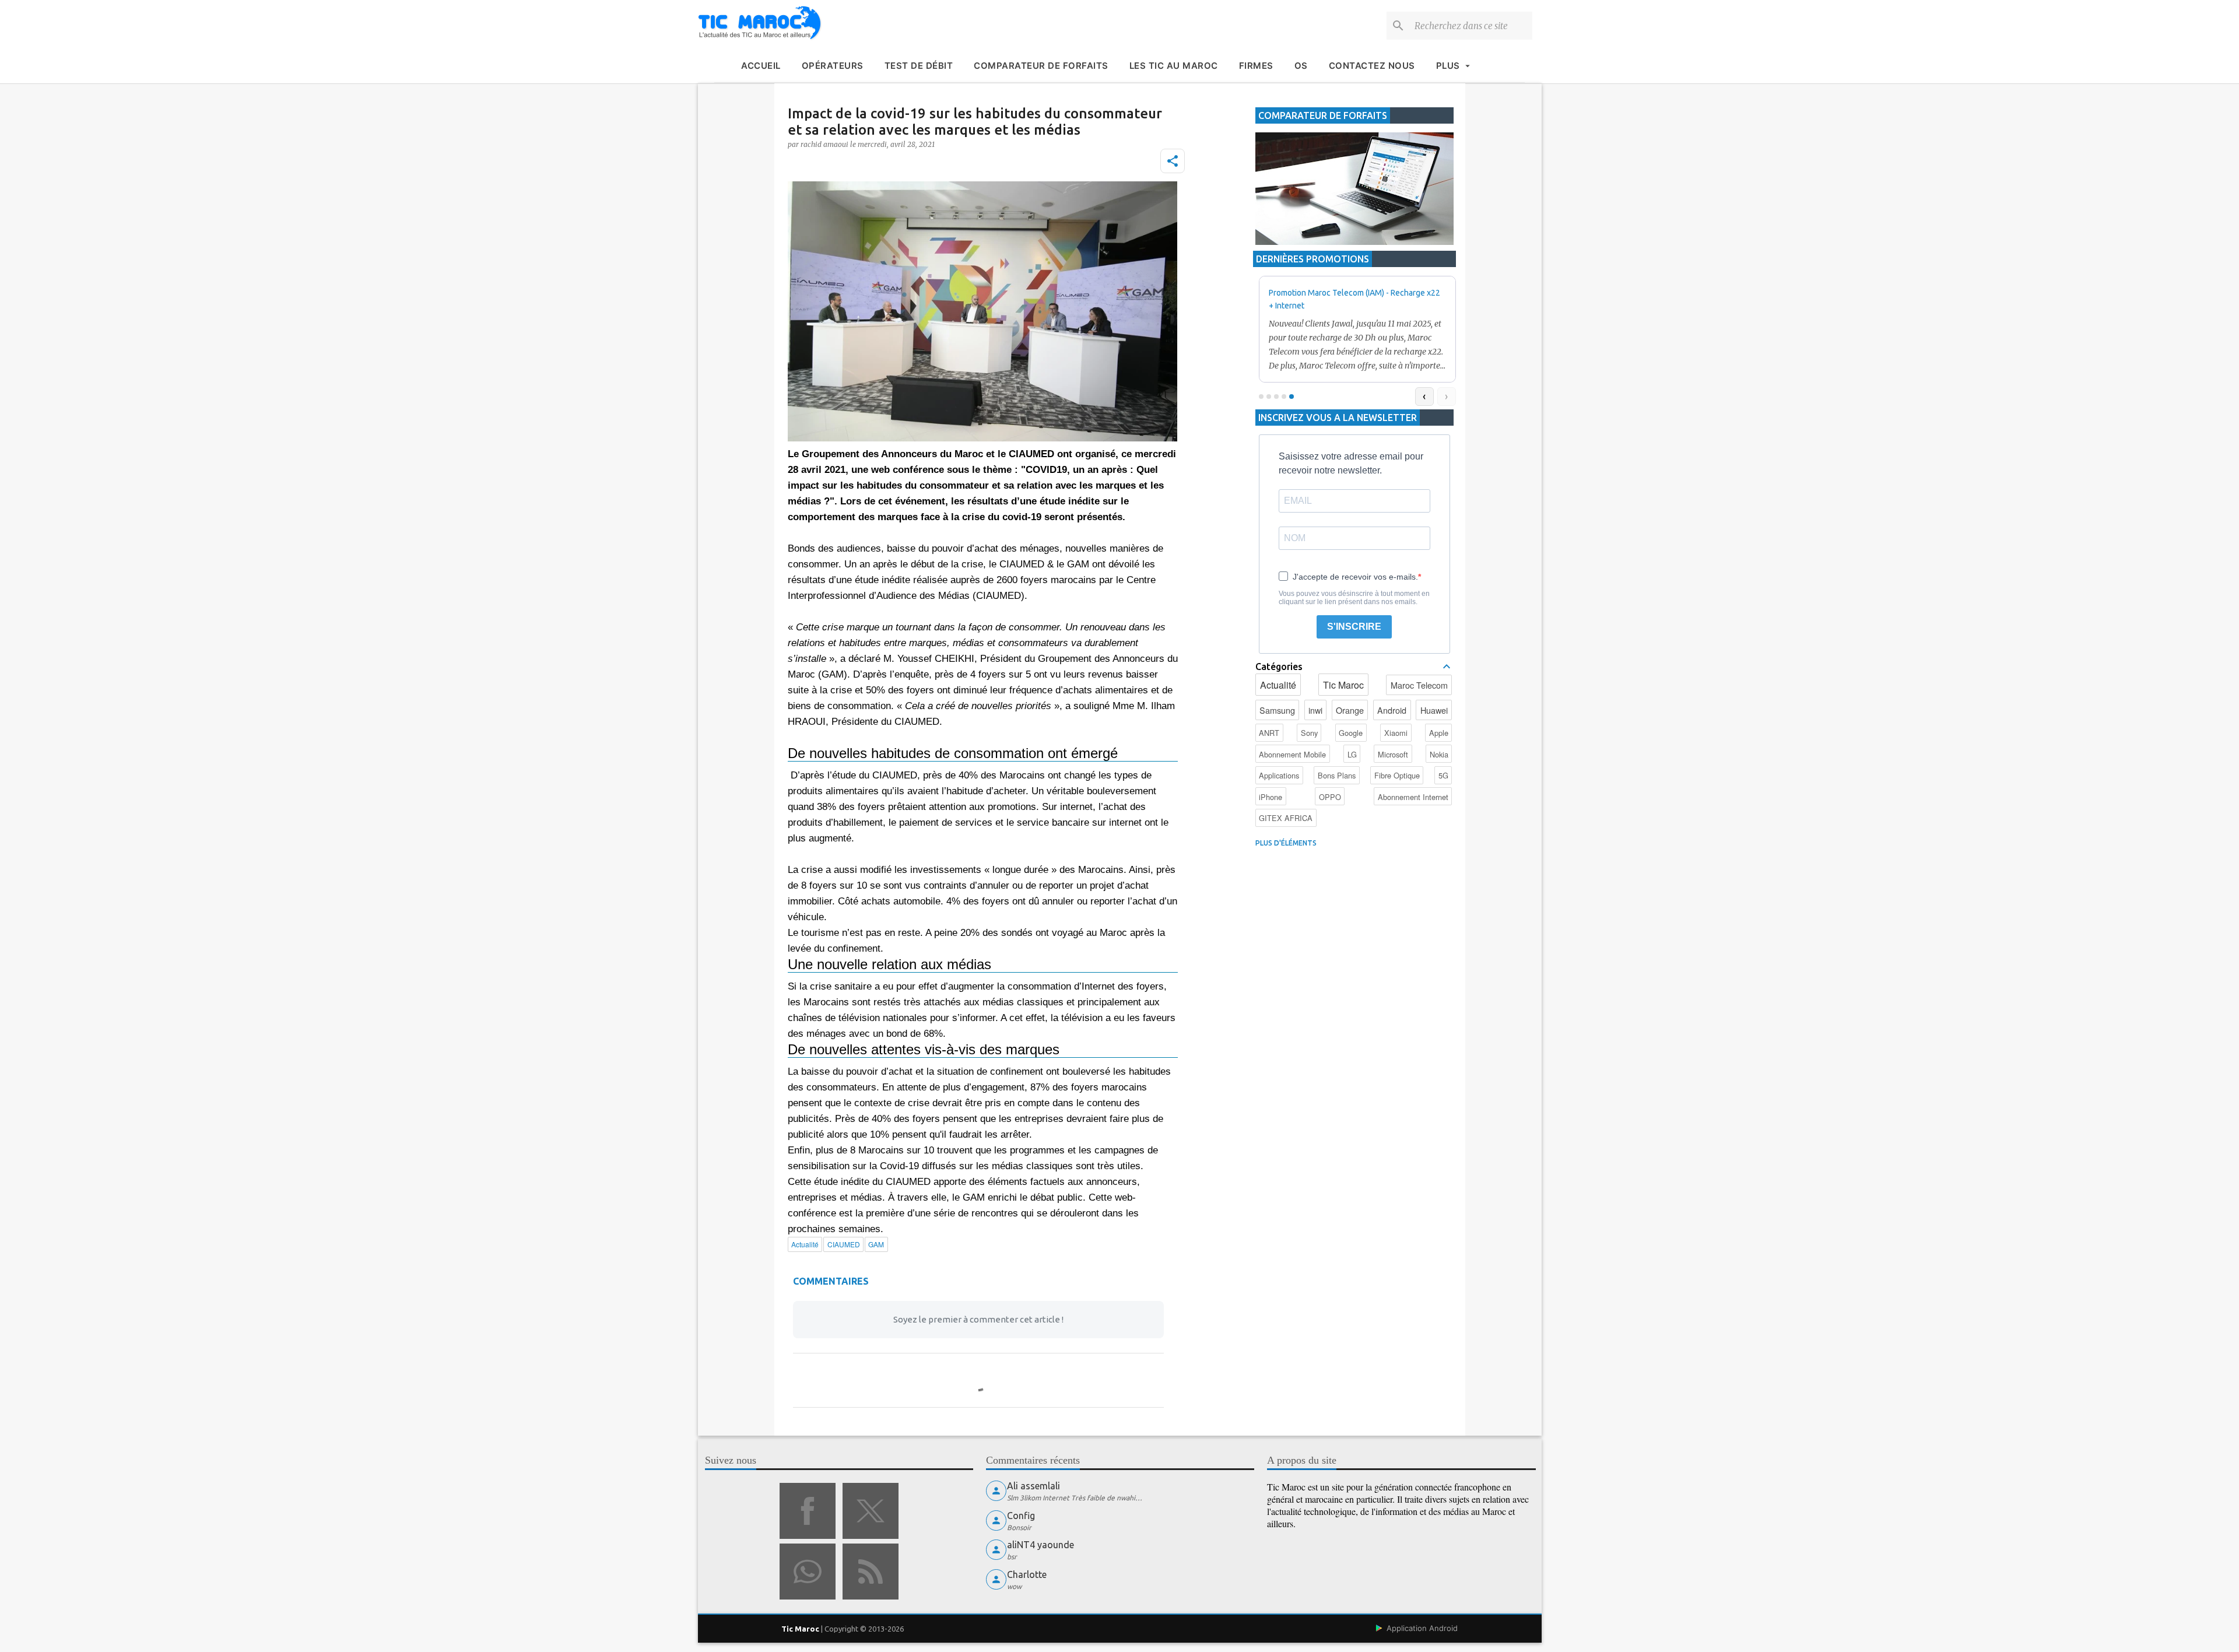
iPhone (1271, 797)
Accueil (761, 66)
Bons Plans (1337, 775)
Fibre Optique (1397, 775)
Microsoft (1393, 754)
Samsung (1277, 710)
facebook (808, 1511)
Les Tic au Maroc (1174, 66)
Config (1021, 1516)
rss (871, 1572)
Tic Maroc (1343, 685)
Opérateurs (833, 66)
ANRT (1269, 733)
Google (1351, 733)
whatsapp (808, 1572)
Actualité (1278, 685)
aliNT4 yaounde (1040, 1545)
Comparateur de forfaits (1041, 66)
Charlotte (1027, 1574)
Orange (1350, 710)
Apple (1439, 733)
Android (1392, 710)
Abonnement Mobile (1292, 754)
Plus (1448, 66)
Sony (1309, 733)
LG (1352, 754)
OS (1301, 66)
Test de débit (919, 66)
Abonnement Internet (1413, 797)
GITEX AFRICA (1286, 818)
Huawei (1434, 710)
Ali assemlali (1033, 1486)
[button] (1173, 161)
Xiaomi (1396, 733)
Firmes (1256, 66)
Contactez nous (1372, 66)
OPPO (1330, 797)
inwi (1315, 710)
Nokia (1439, 754)
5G (1443, 775)
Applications (1279, 775)
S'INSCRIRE (1354, 627)
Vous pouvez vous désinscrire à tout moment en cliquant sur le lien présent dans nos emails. (1354, 598)
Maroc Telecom (1419, 685)
